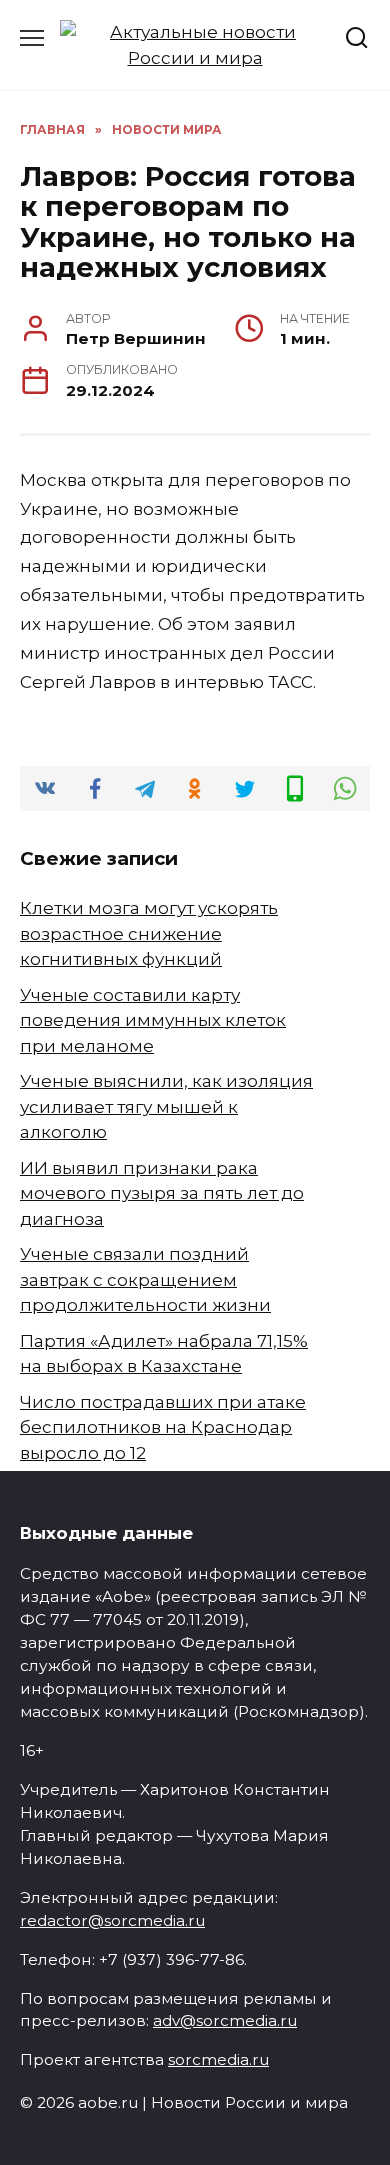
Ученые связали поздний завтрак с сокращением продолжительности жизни (145, 1279)
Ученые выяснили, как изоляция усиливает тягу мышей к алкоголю (166, 1106)
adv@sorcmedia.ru (225, 2020)
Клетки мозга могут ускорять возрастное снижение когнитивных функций (149, 933)
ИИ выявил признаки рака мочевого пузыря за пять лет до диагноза (162, 1193)
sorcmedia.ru (218, 2059)
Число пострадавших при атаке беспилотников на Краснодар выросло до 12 (163, 1427)
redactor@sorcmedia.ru (112, 1920)
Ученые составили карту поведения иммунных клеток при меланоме (153, 1020)
